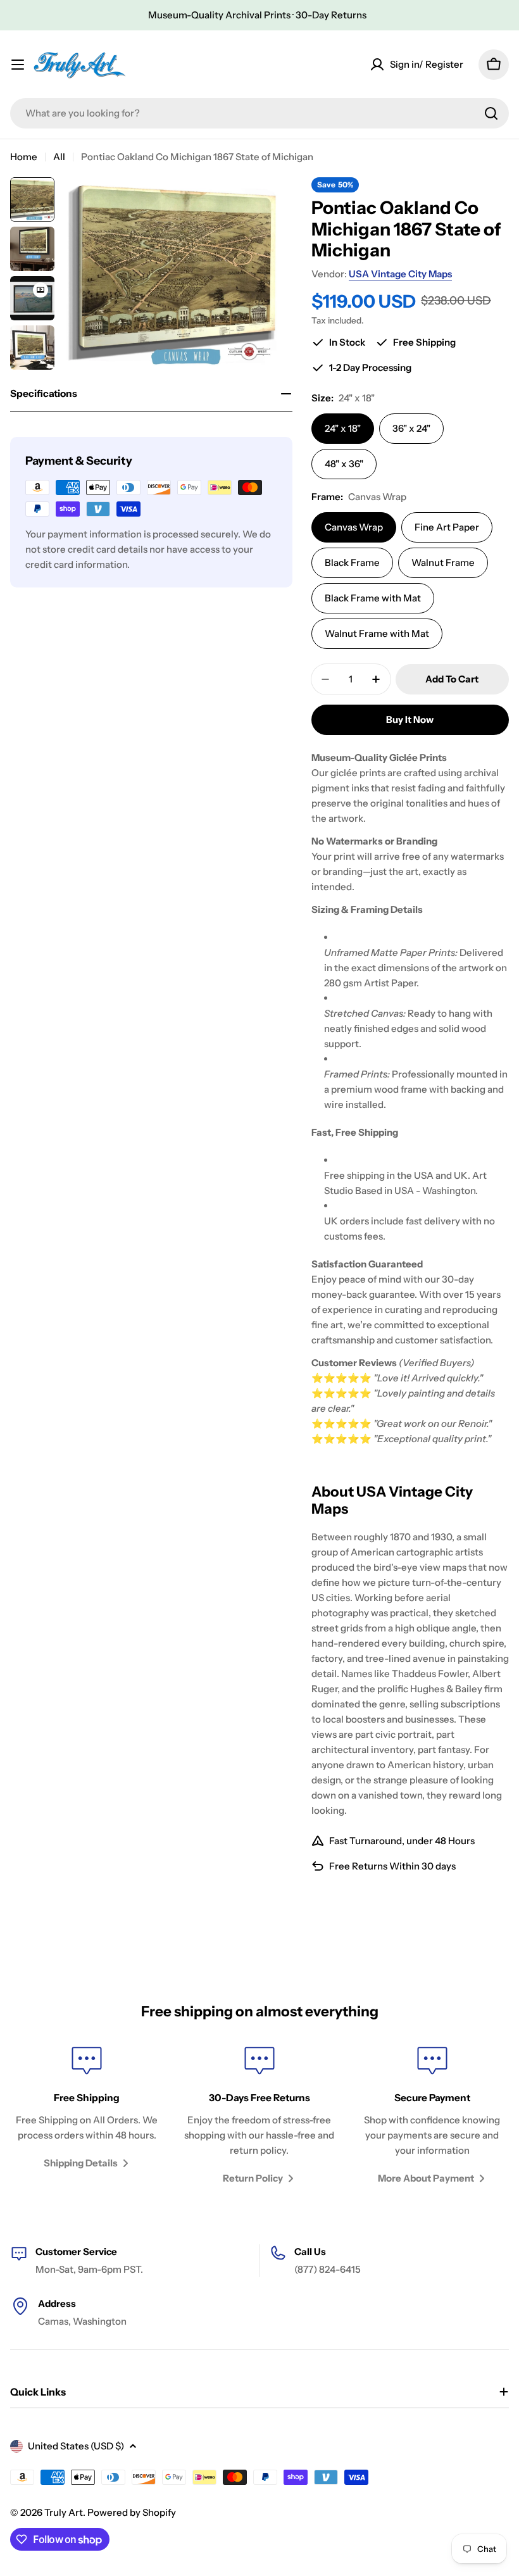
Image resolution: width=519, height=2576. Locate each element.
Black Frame (352, 562)
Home (24, 157)
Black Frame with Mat (373, 598)
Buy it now (410, 719)
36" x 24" (411, 428)
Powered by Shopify (132, 2512)
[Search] (491, 113)
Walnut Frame (443, 562)
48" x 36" (344, 464)
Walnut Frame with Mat (377, 633)
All (59, 157)
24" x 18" (343, 428)
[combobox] (259, 113)
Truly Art (64, 2512)
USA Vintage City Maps (400, 274)
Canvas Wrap (354, 527)
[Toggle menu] (18, 65)
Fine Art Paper (447, 527)
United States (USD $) (76, 2446)
